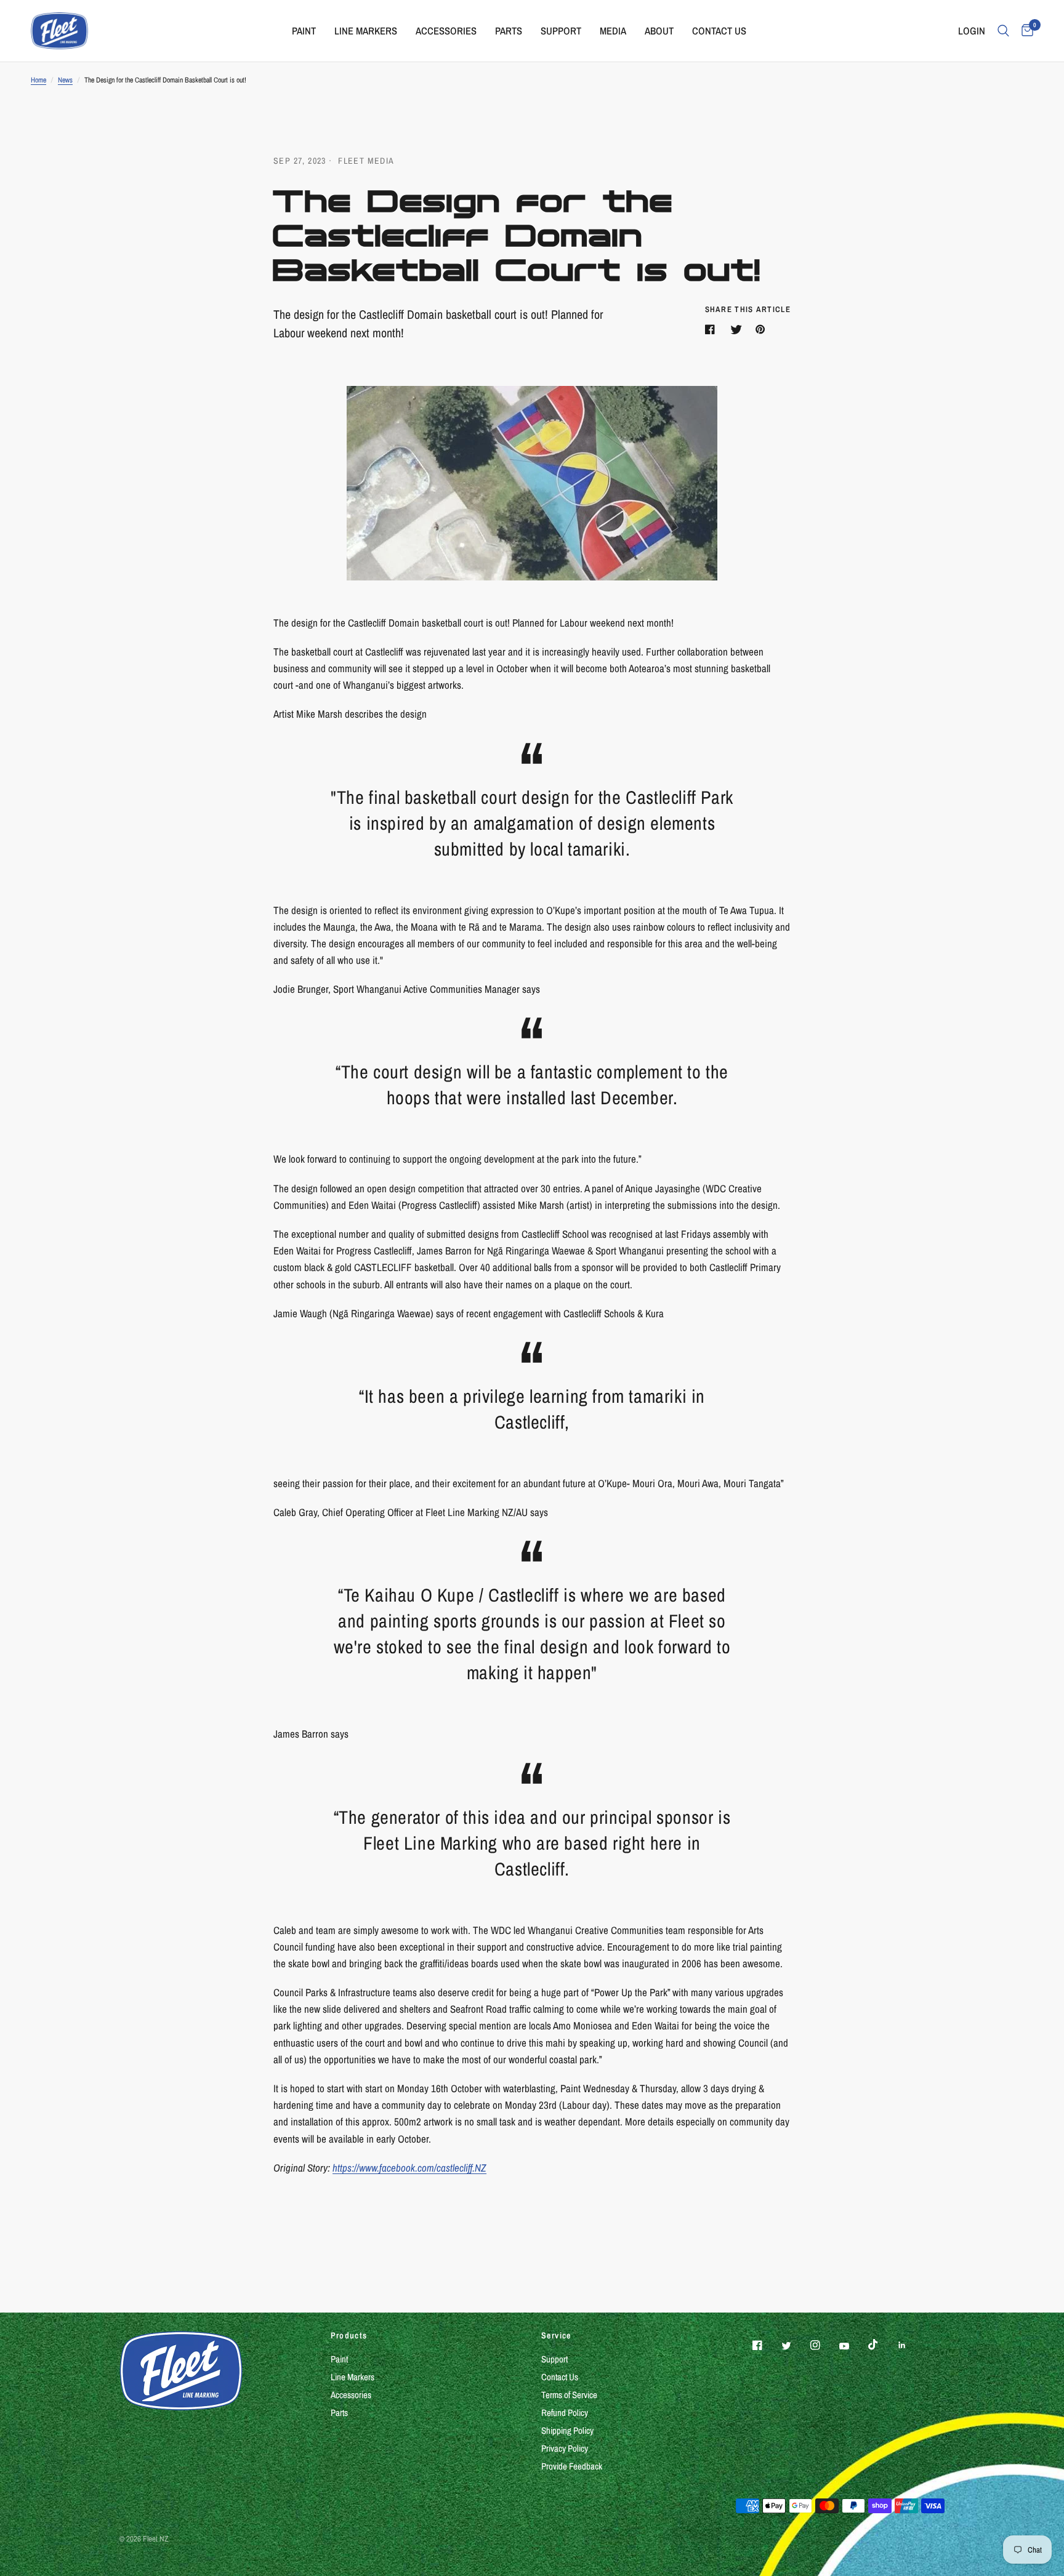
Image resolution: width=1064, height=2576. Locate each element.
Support (554, 2359)
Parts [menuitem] (509, 31)
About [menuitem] (659, 31)
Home (38, 80)
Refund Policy (565, 2413)
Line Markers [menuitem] (366, 31)
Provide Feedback (572, 2466)
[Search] (1003, 31)
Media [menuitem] (613, 31)
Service (556, 2335)
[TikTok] (882, 2345)
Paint (339, 2359)
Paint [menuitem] (304, 31)
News (65, 80)
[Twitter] (795, 2346)
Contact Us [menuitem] (719, 31)
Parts (339, 2413)
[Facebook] (766, 2345)
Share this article (748, 309)
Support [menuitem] (561, 31)
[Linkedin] (911, 2345)
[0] (1024, 31)
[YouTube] (853, 2346)
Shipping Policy (567, 2430)
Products (349, 2335)
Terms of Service (569, 2395)
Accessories (351, 2395)
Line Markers (353, 2377)
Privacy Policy (565, 2448)
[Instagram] (824, 2345)
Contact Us (560, 2377)
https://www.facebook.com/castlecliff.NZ (409, 2168)
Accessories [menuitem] (446, 31)
